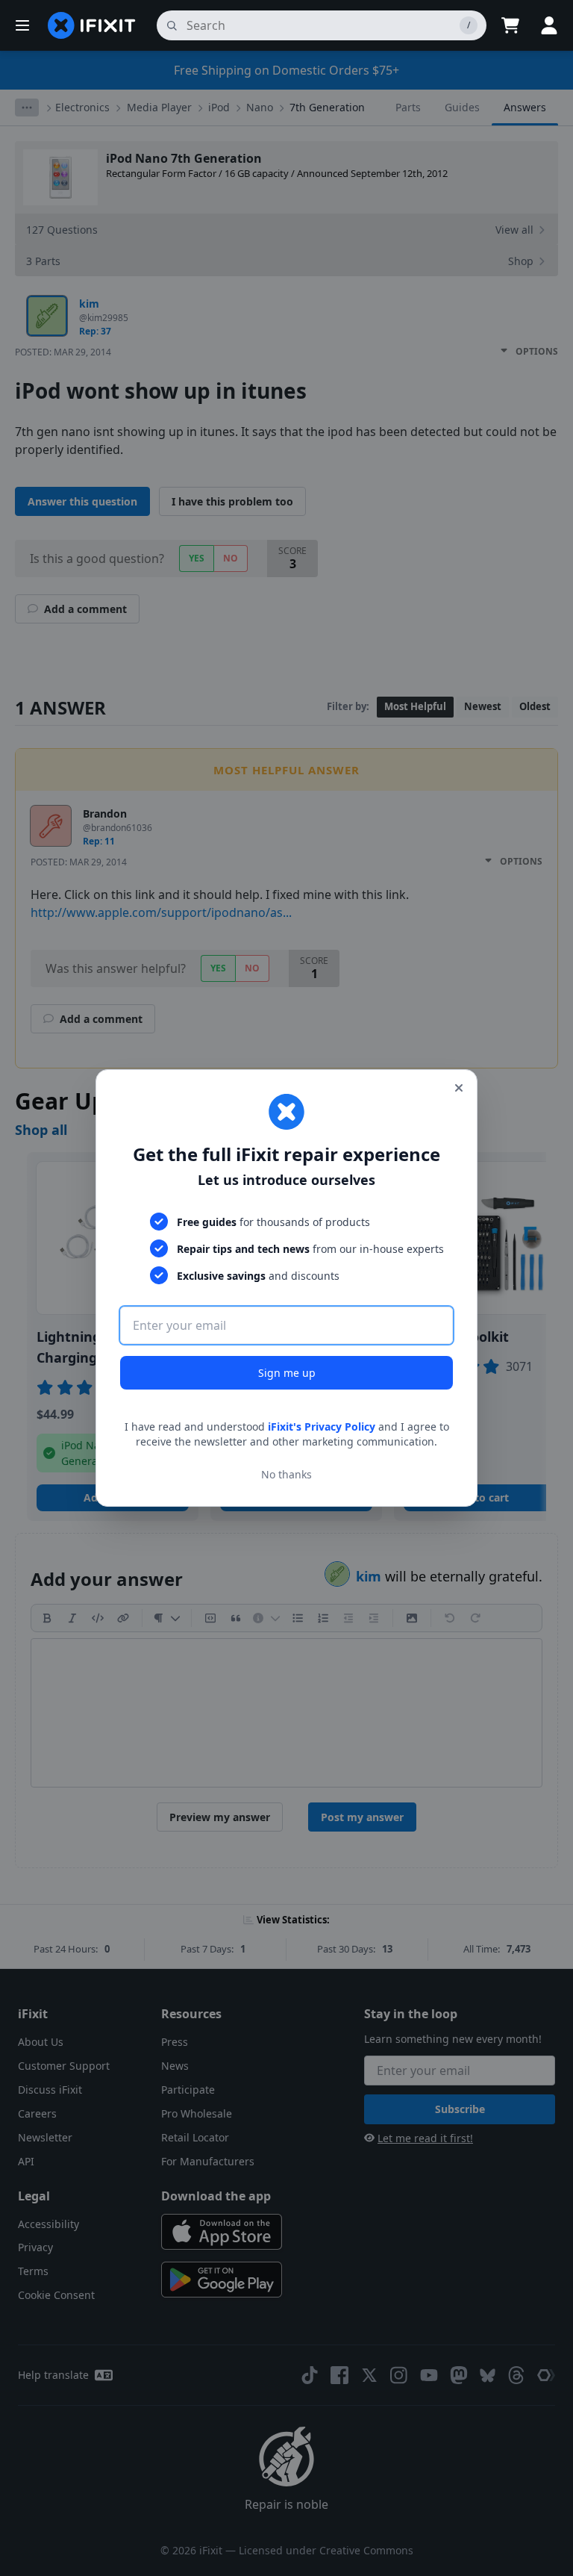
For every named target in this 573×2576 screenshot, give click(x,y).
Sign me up (287, 1373)
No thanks (286, 1474)
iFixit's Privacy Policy (322, 1427)
